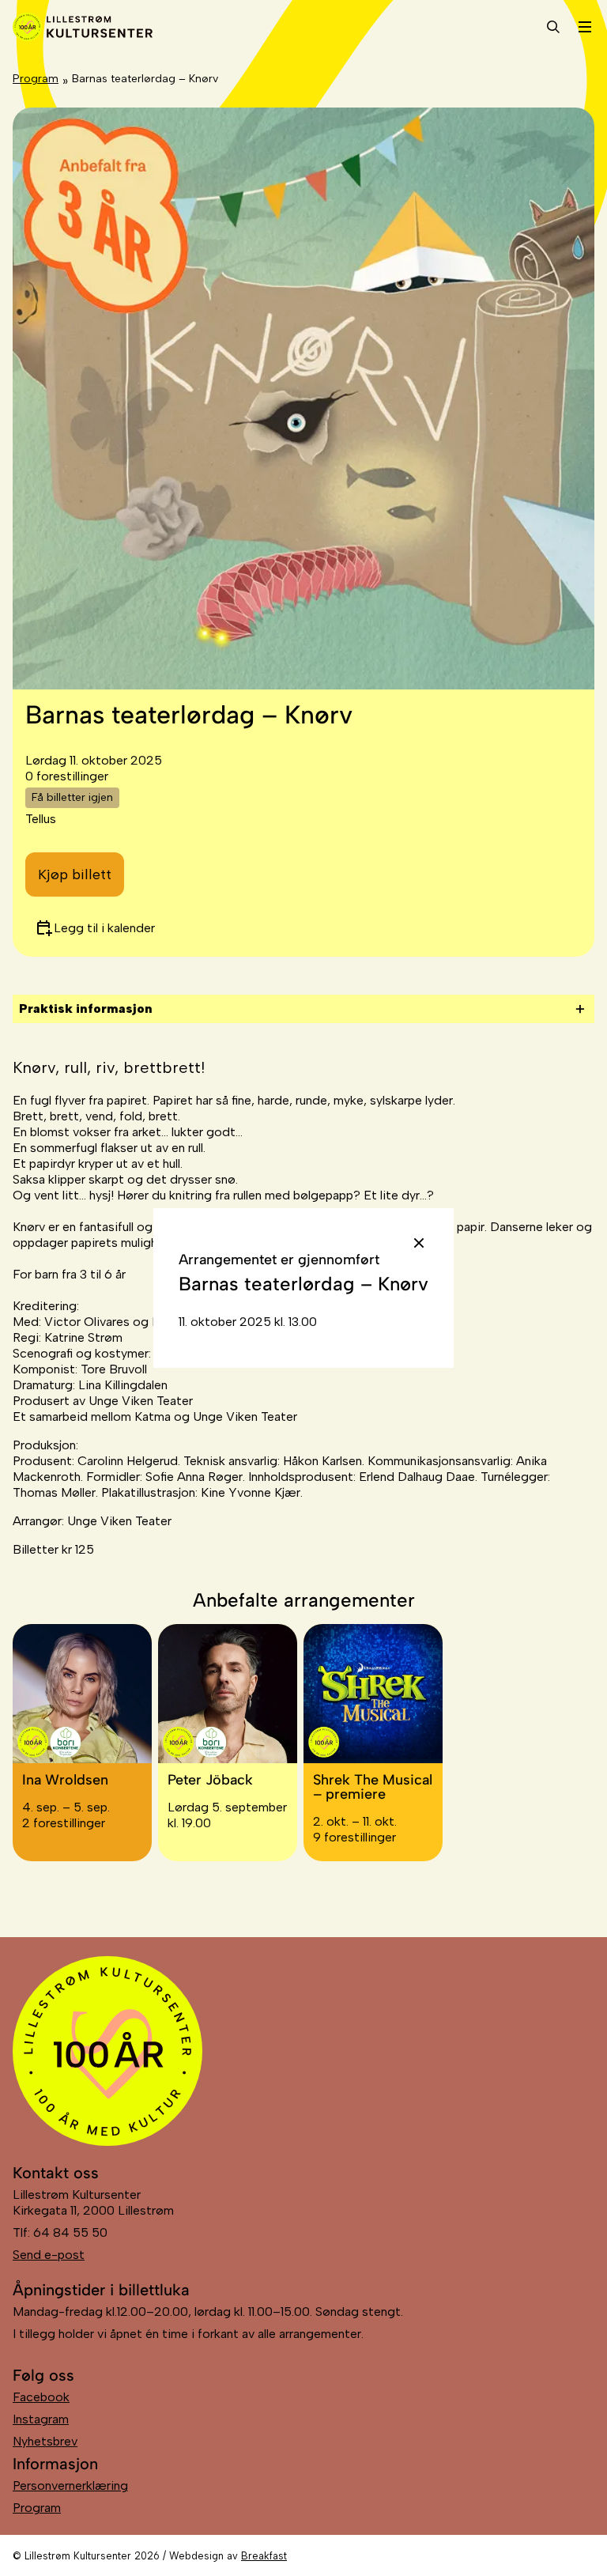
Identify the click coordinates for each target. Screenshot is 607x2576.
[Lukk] (419, 1243)
